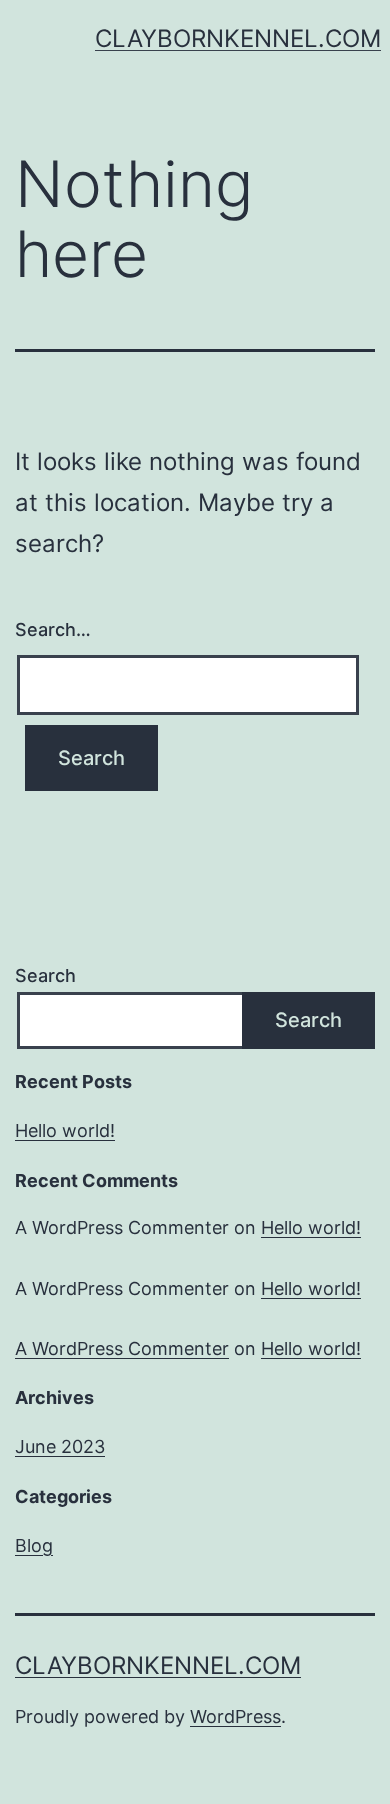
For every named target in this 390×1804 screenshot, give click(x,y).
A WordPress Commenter (122, 1348)
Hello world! (65, 1130)
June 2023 (60, 1446)
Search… (53, 629)
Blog (34, 1545)
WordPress (235, 1716)
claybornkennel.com (238, 38)
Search (45, 975)
